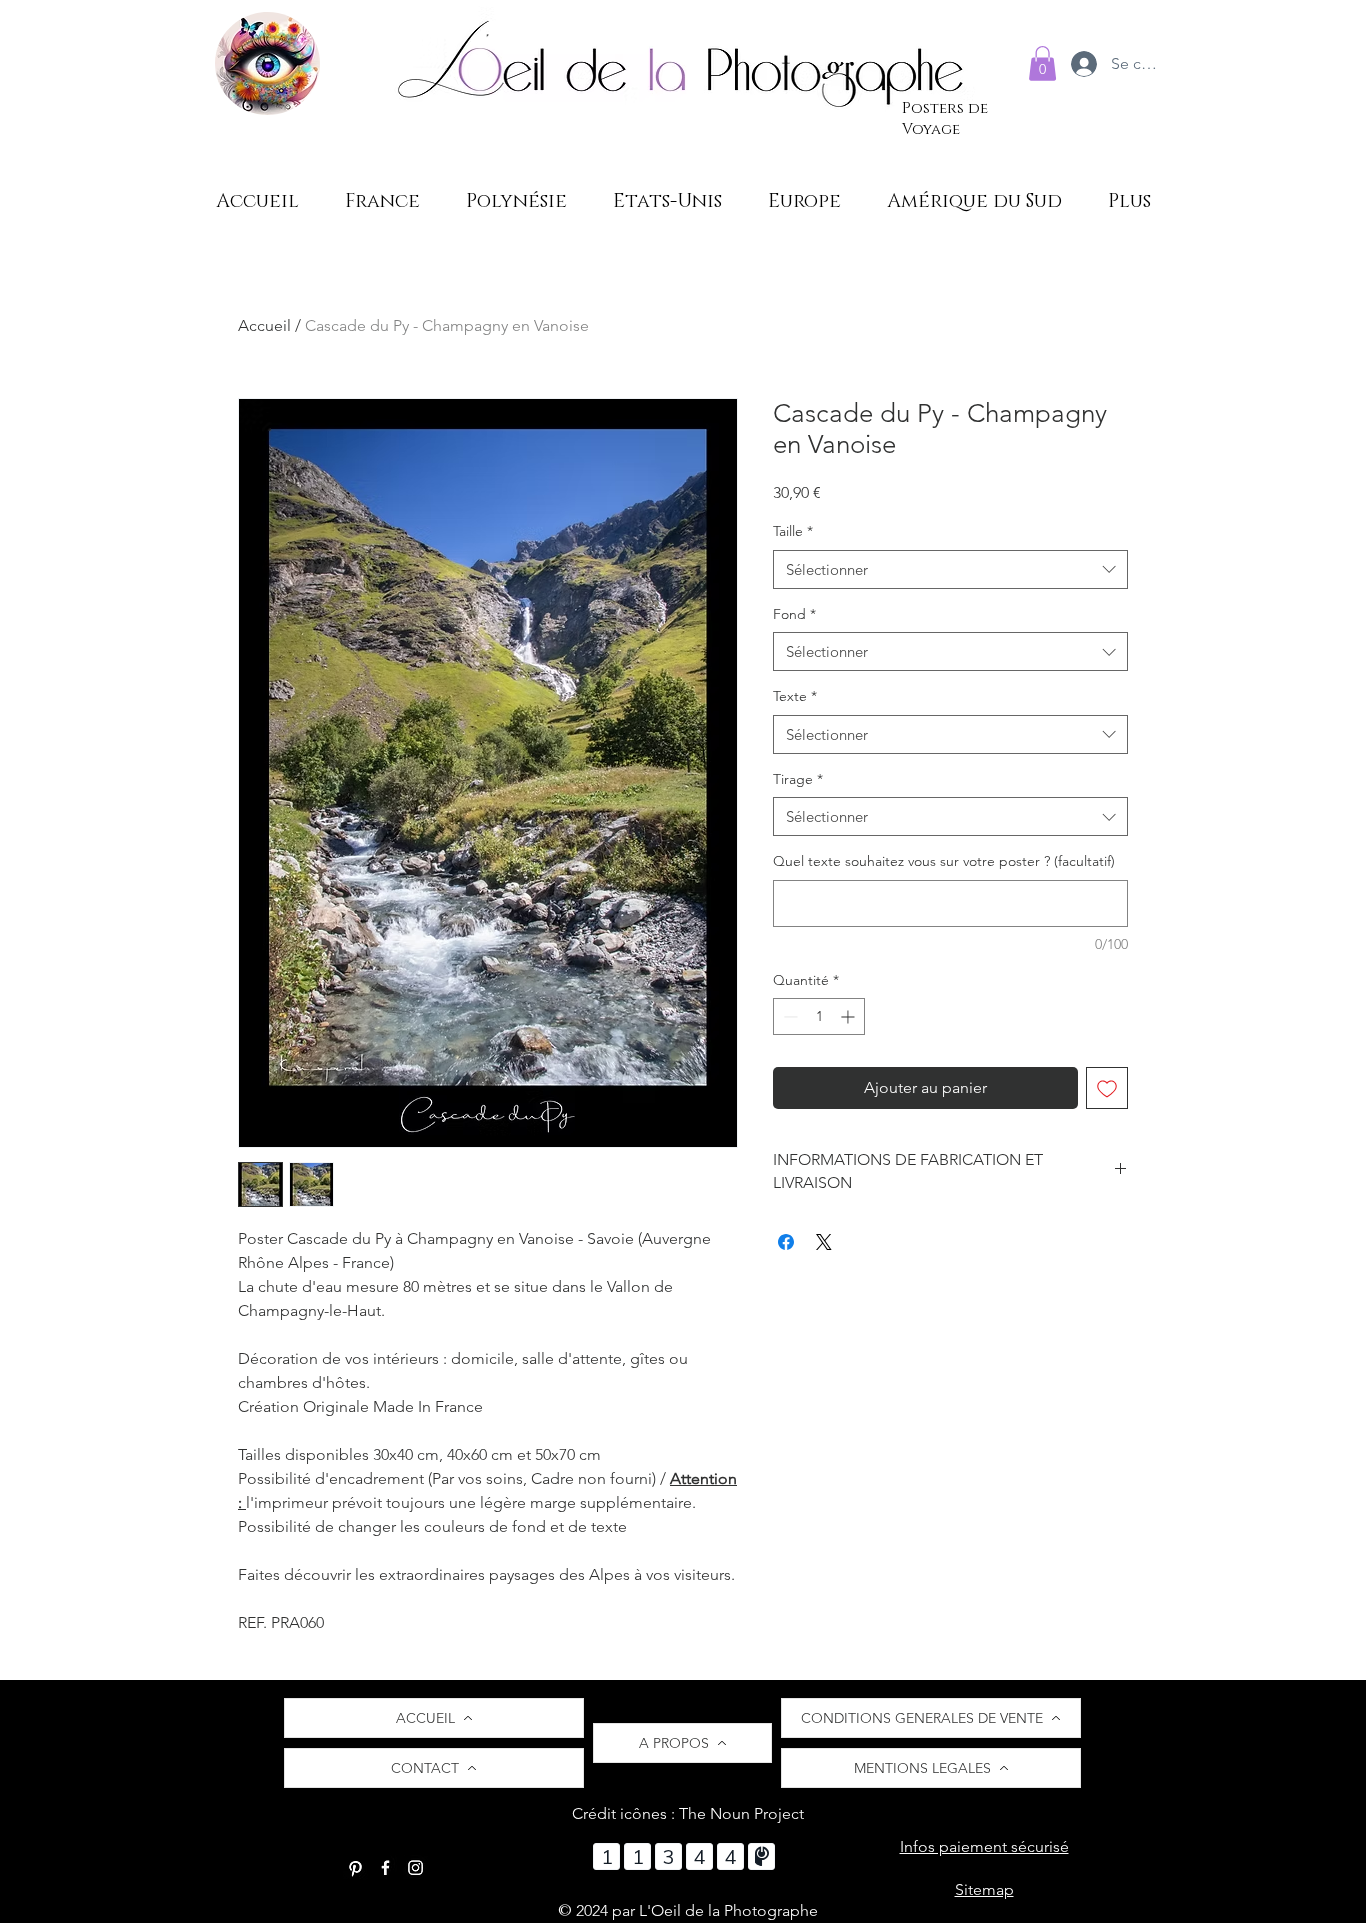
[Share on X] (824, 1242)
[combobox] (950, 569)
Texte (795, 696)
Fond (794, 614)
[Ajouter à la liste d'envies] (1107, 1088)
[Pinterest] (355, 1867)
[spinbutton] (819, 1016)
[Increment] (849, 1016)
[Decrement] (788, 1016)
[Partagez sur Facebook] (786, 1242)
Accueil (264, 325)
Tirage (798, 779)
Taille (793, 531)
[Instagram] (415, 1867)
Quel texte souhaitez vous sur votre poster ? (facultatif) (944, 861)
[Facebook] (385, 1867)
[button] (1042, 63)
